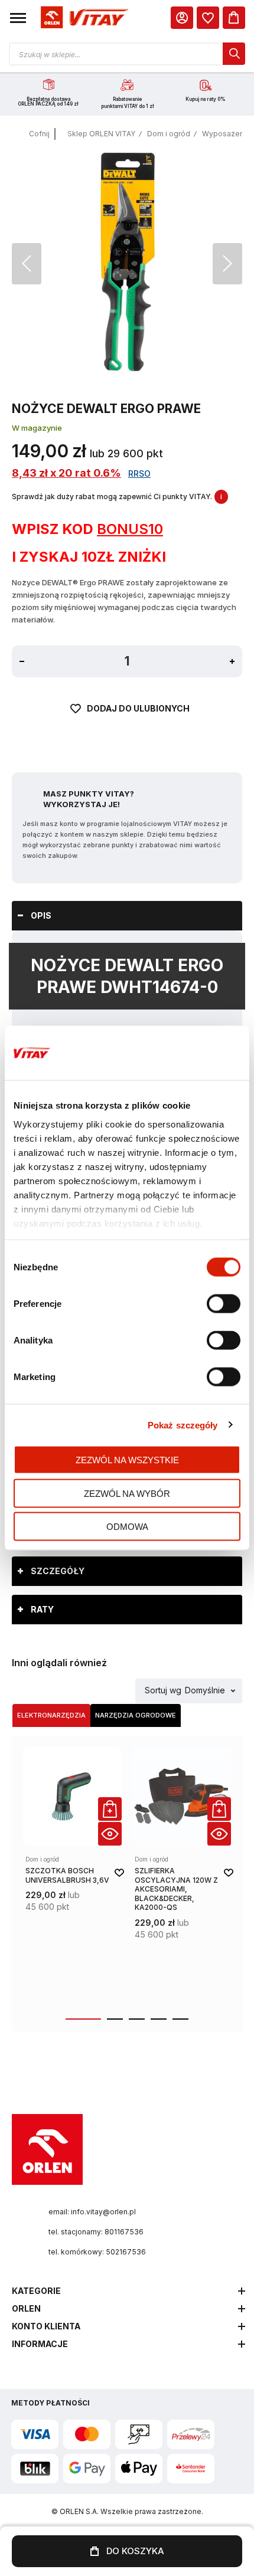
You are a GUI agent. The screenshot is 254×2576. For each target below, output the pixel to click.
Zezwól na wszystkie (127, 1460)
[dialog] (208, 18)
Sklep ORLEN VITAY (101, 134)
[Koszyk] (234, 18)
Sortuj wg (163, 1691)
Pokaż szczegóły (183, 1425)
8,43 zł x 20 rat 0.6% (66, 473)
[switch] (224, 1305)
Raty (42, 1609)
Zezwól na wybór (127, 1493)
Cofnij (39, 134)
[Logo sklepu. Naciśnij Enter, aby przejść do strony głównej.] (83, 18)
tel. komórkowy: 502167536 (97, 2252)
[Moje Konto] (182, 18)
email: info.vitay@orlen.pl (92, 2212)
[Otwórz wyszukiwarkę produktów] (127, 54)
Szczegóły (58, 1571)
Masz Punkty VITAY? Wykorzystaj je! (89, 799)
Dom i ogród (169, 134)
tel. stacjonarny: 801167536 (96, 2232)
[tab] (127, 916)
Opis (41, 915)
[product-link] (72, 1876)
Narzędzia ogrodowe (136, 1715)
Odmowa (127, 1527)
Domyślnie (205, 1691)
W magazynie (37, 428)
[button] (18, 18)
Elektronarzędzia (51, 1715)
